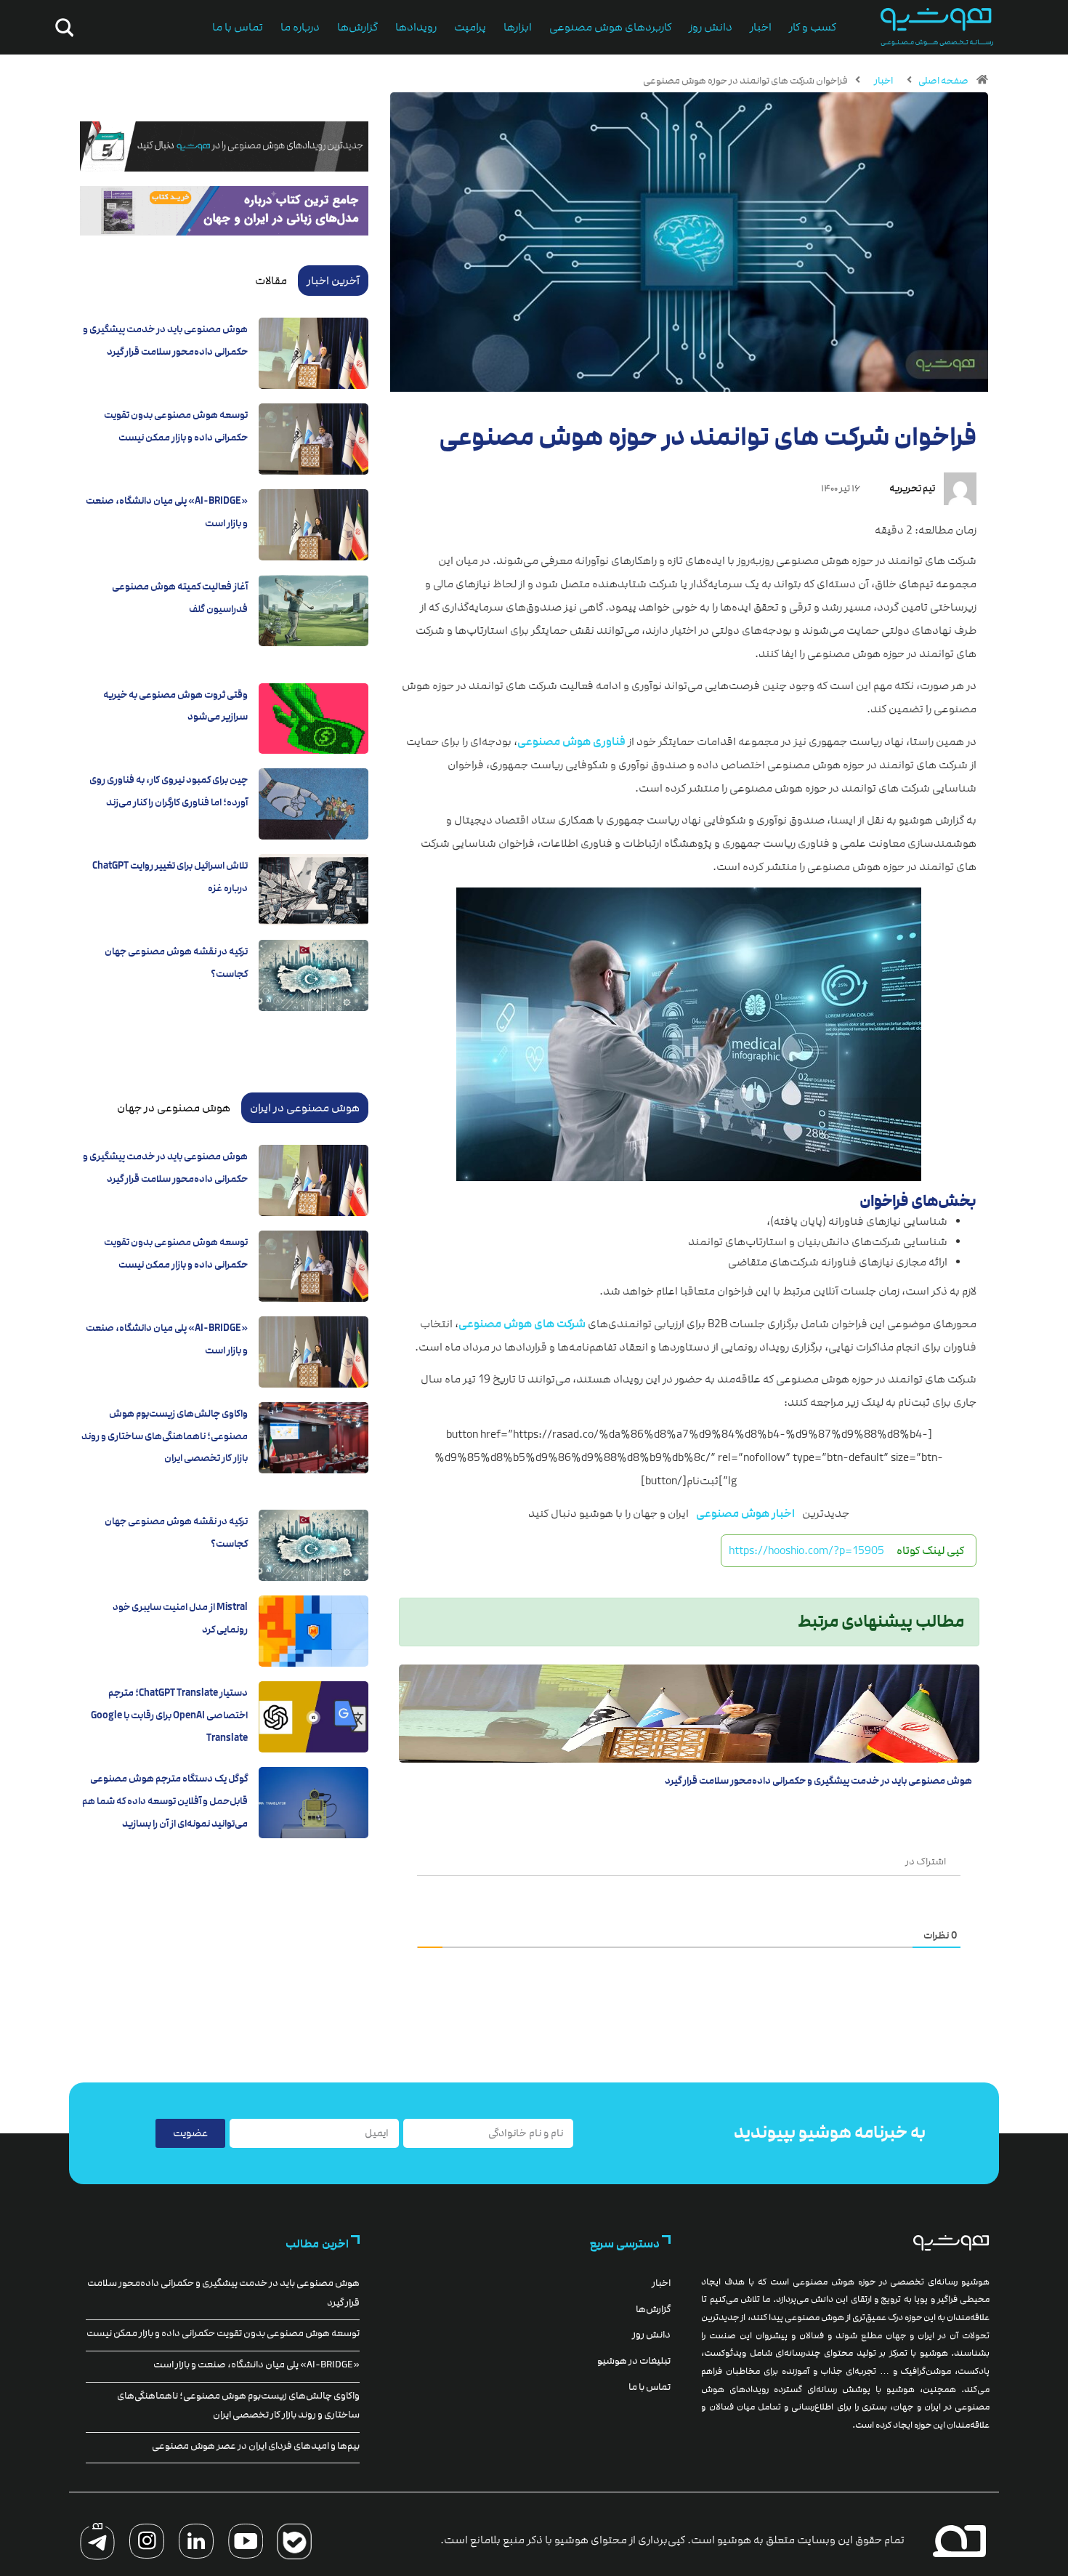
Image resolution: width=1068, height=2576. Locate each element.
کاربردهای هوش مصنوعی (610, 27)
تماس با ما (238, 27)
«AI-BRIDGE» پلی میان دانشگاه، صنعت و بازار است (256, 2364)
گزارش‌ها (357, 27)
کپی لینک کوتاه (930, 1550)
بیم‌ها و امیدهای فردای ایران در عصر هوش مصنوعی (256, 2446)
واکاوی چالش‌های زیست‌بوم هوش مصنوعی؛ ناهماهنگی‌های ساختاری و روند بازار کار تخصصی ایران (165, 1436)
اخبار (761, 27)
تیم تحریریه (912, 488)
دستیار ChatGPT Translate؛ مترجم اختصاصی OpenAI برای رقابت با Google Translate (169, 1715)
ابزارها (518, 27)
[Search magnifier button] (62, 28)
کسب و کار (813, 27)
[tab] (333, 281)
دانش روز (711, 27)
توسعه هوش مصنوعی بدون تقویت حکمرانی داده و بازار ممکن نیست (223, 2333)
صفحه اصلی (943, 81)
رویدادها (416, 27)
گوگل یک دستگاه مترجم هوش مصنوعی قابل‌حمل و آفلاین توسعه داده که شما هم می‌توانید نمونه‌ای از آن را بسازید (165, 1801)
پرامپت (470, 27)
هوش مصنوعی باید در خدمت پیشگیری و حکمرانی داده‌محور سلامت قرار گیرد (818, 1781)
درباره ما (300, 27)
